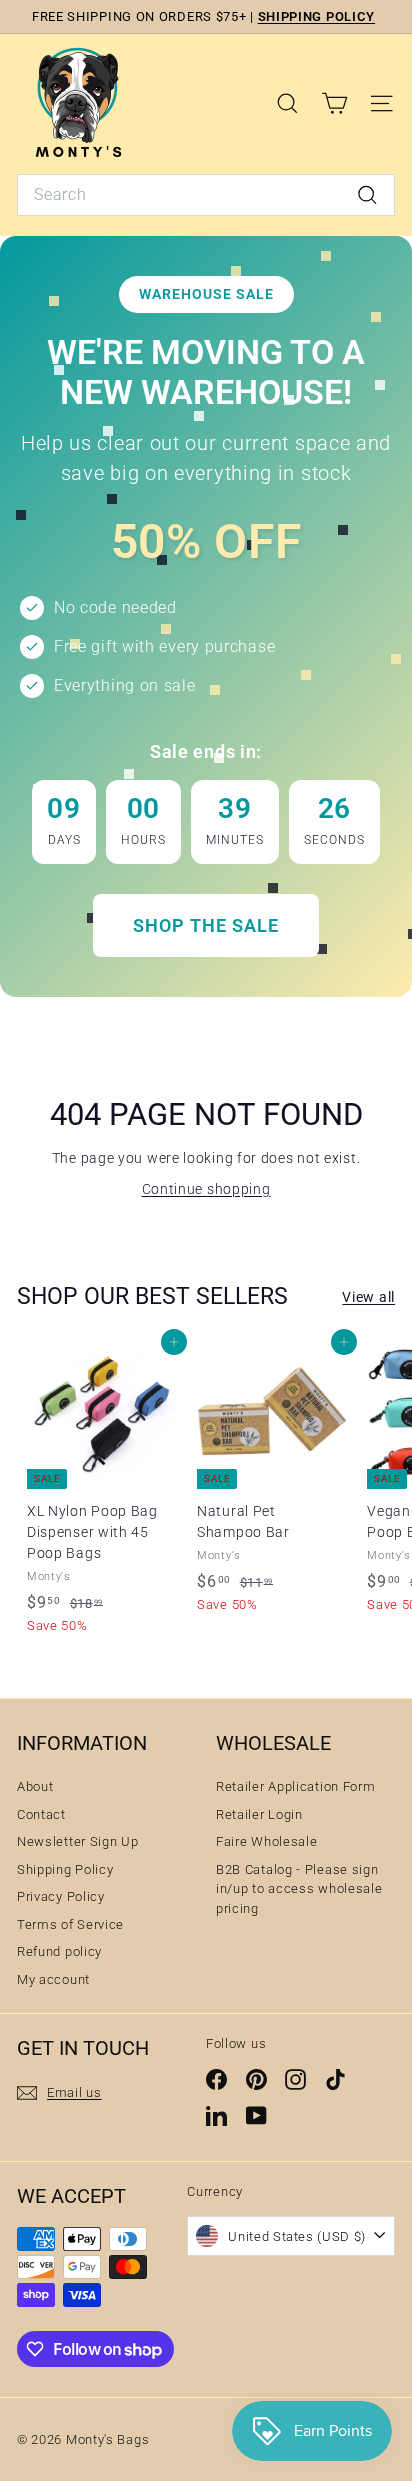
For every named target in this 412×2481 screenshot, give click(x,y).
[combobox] (206, 195)
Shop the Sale (206, 925)
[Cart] (334, 103)
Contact (41, 1814)
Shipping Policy (65, 1869)
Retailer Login (259, 1814)
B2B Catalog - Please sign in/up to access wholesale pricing (299, 1889)
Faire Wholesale (267, 1841)
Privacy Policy (61, 1896)
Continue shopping (206, 1189)
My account (53, 1979)
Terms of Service (70, 1924)
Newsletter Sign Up (78, 1841)
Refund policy (59, 1951)
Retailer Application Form (296, 1786)
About (35, 1786)
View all (368, 1297)
